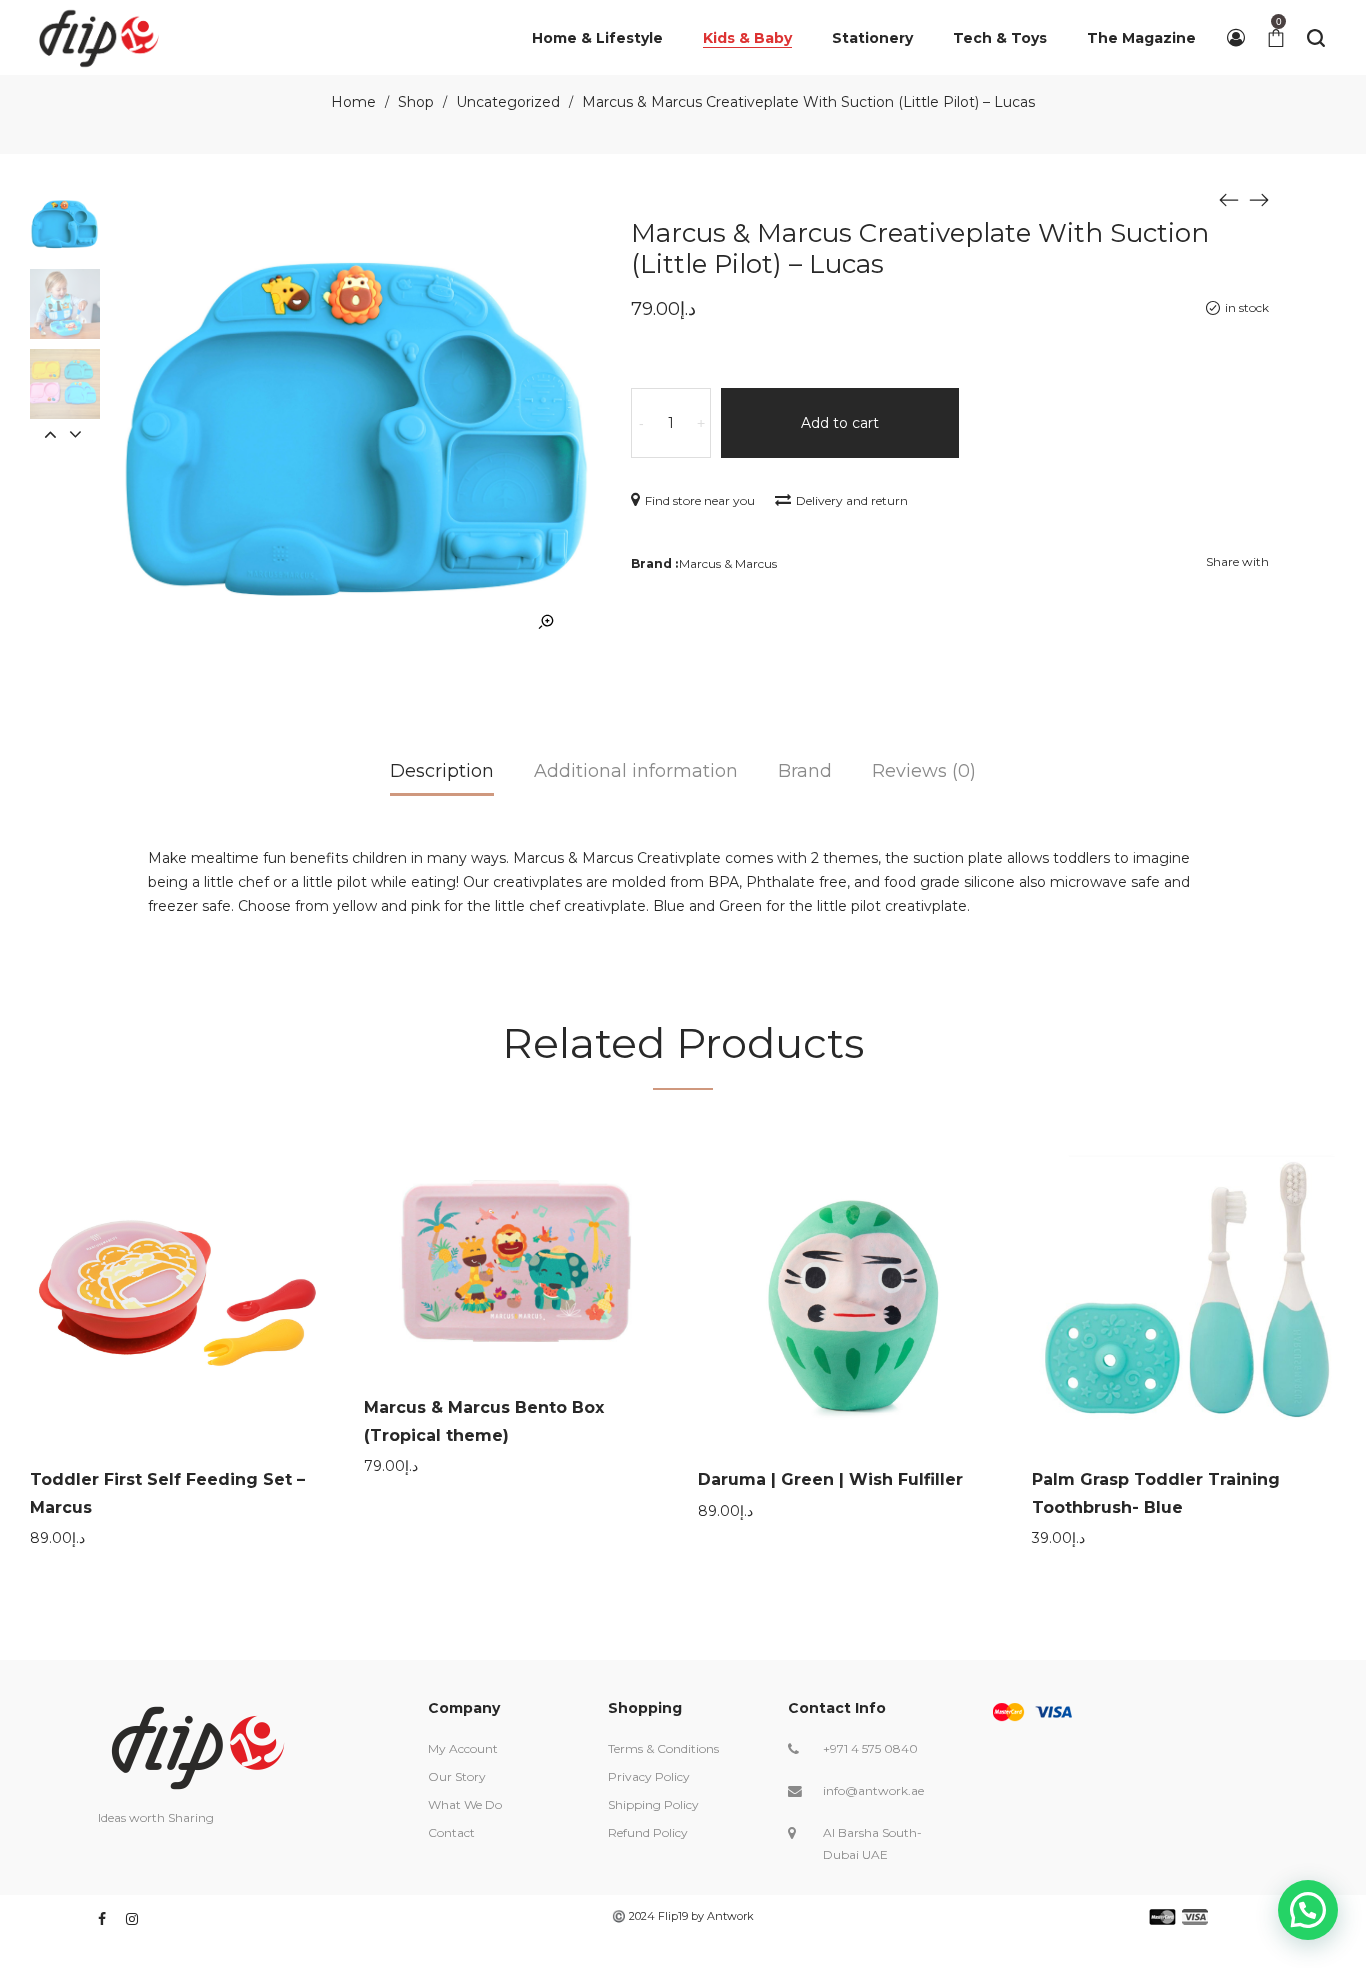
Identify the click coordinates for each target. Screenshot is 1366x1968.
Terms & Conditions (663, 1748)
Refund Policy (648, 1832)
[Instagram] (132, 1919)
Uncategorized (508, 102)
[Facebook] (102, 1919)
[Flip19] (99, 37)
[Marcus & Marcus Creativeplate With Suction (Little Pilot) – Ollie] (1229, 199)
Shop (416, 102)
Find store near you (700, 500)
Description (442, 771)
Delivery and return (852, 500)
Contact (451, 1832)
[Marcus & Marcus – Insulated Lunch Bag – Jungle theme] (1259, 199)
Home (353, 102)
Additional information (636, 771)
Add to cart (840, 423)
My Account (463, 1748)
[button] (1308, 1910)
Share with (1237, 561)
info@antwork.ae (873, 1790)
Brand (805, 771)
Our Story (457, 1776)
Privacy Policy (649, 1776)
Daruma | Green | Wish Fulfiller (830, 1479)
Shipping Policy (653, 1804)
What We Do (465, 1804)
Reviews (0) (924, 771)
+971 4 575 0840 (870, 1748)
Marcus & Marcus (728, 563)
